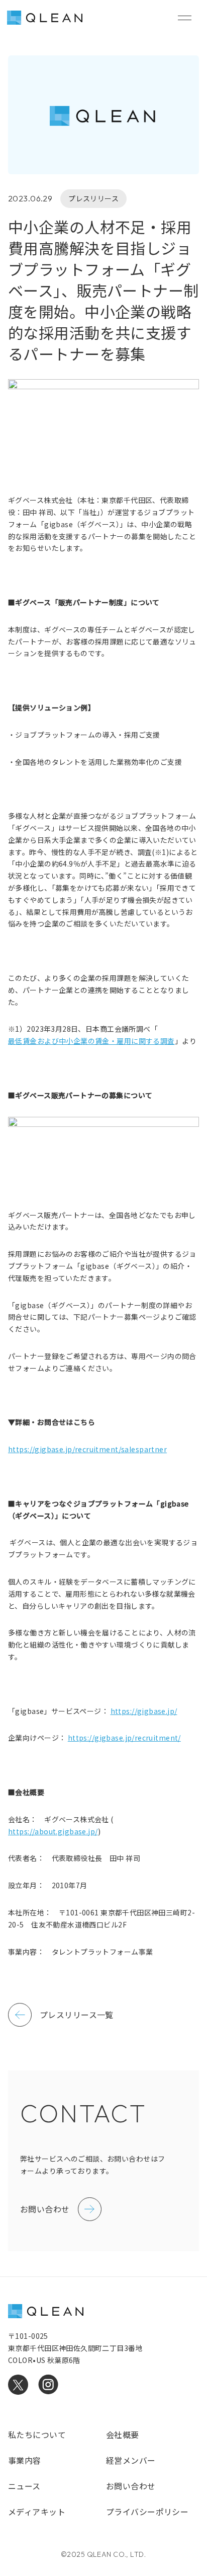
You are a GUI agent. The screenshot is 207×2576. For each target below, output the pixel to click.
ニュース (24, 2486)
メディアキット (37, 2512)
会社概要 (123, 2435)
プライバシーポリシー (147, 2512)
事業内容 (25, 2460)
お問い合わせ (131, 2486)
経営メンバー (131, 2460)
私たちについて (37, 2435)
